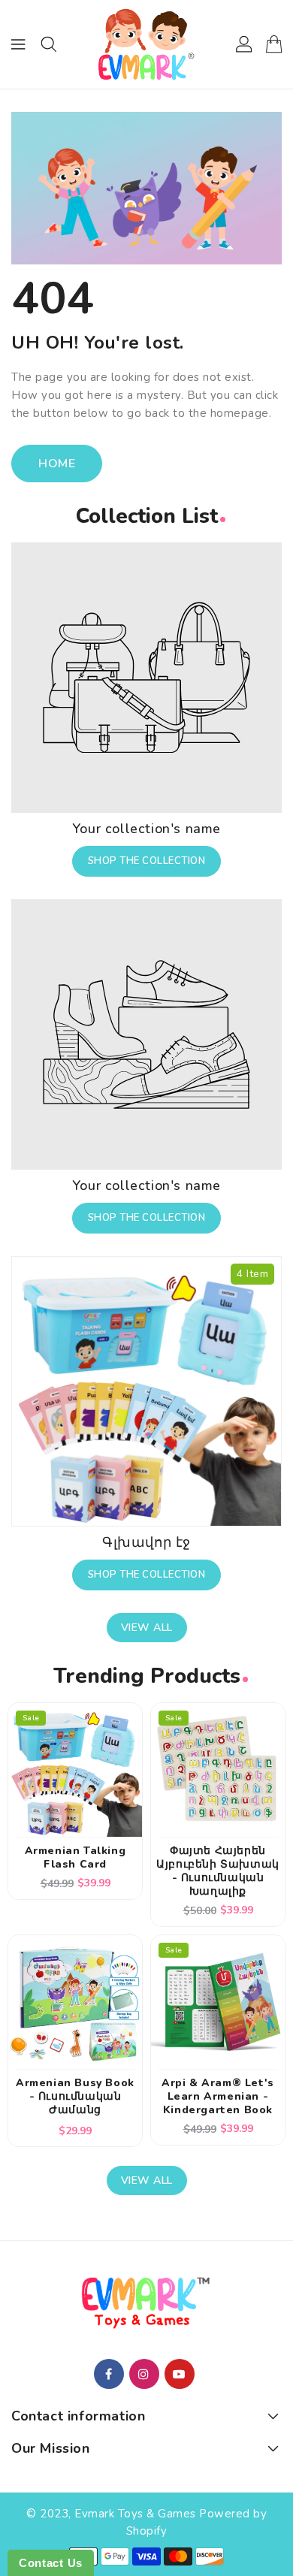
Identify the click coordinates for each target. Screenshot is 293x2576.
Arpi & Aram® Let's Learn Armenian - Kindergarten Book (218, 2097)
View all (147, 1628)
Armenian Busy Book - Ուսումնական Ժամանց (75, 2097)
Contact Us (51, 2563)
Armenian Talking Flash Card (76, 1858)
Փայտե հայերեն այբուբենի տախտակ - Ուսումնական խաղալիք (218, 1871)
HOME (57, 464)
